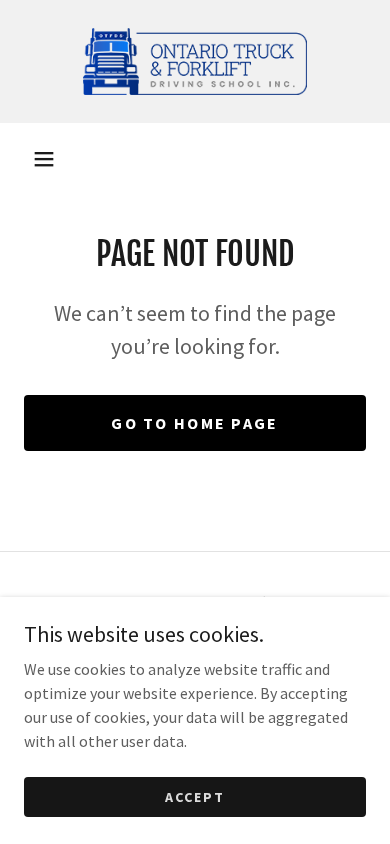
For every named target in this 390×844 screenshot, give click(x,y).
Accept (195, 796)
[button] (44, 159)
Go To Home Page (194, 423)
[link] (195, 61)
